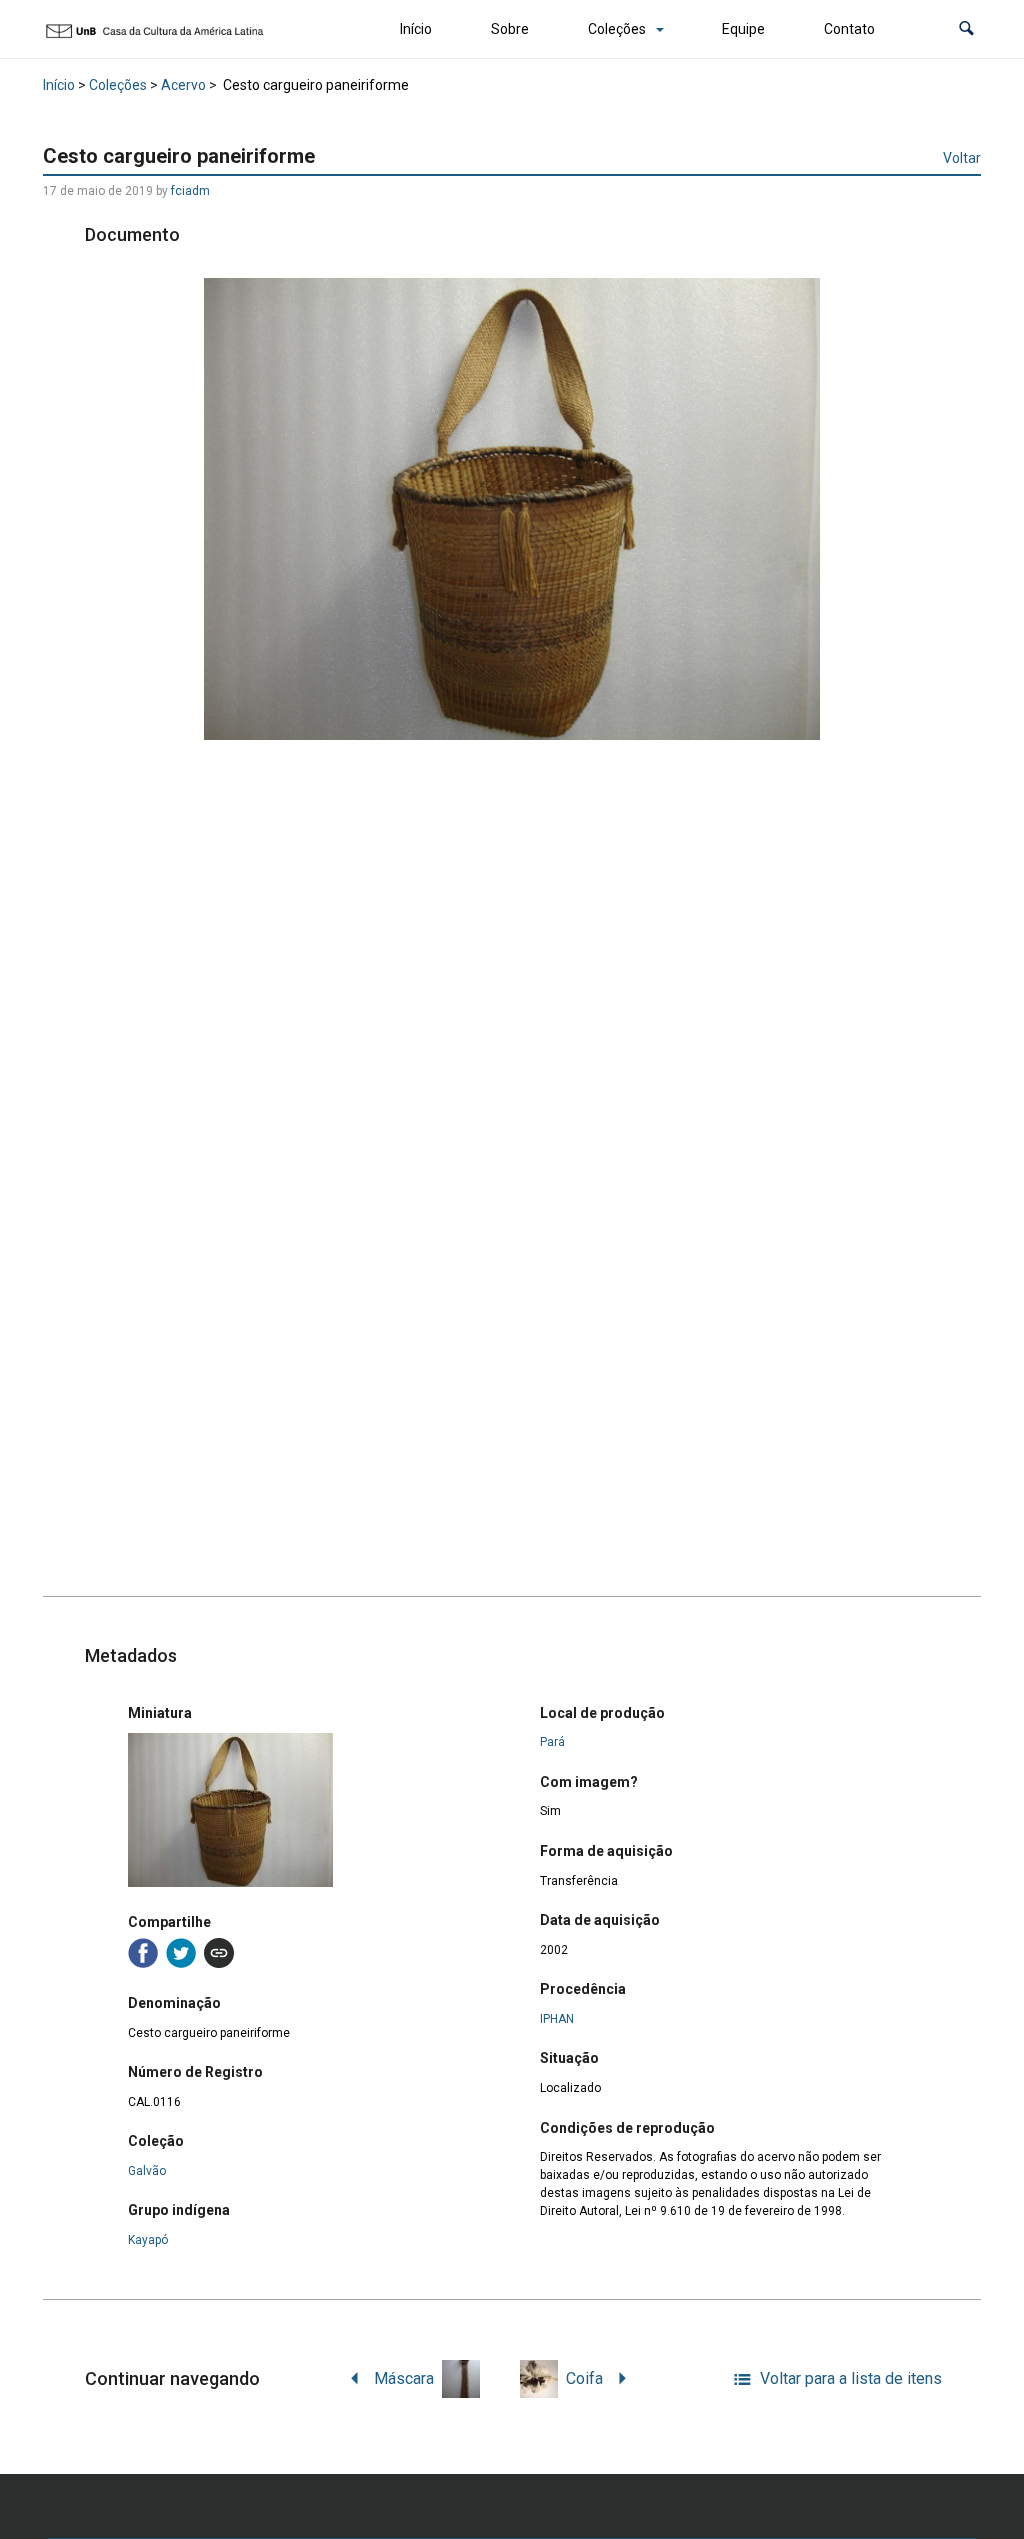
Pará (552, 1742)
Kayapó (148, 2240)
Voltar (962, 158)
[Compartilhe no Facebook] (143, 1953)
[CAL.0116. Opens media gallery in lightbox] (512, 509)
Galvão (147, 2171)
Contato (849, 29)
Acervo (183, 85)
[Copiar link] (219, 1953)
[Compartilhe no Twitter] (181, 1953)
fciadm (190, 191)
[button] (966, 29)
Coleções (617, 29)
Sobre (510, 29)
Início (416, 29)
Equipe (743, 29)
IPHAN (557, 2019)
